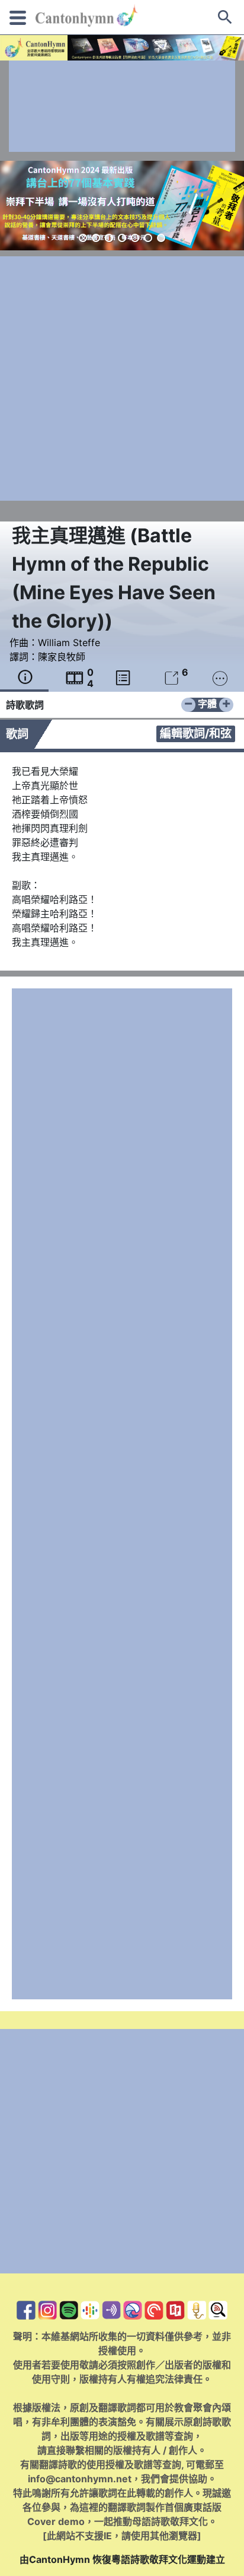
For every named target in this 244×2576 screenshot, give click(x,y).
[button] (83, 238)
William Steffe (69, 643)
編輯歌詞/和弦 (196, 733)
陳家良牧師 (62, 657)
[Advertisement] (122, 106)
